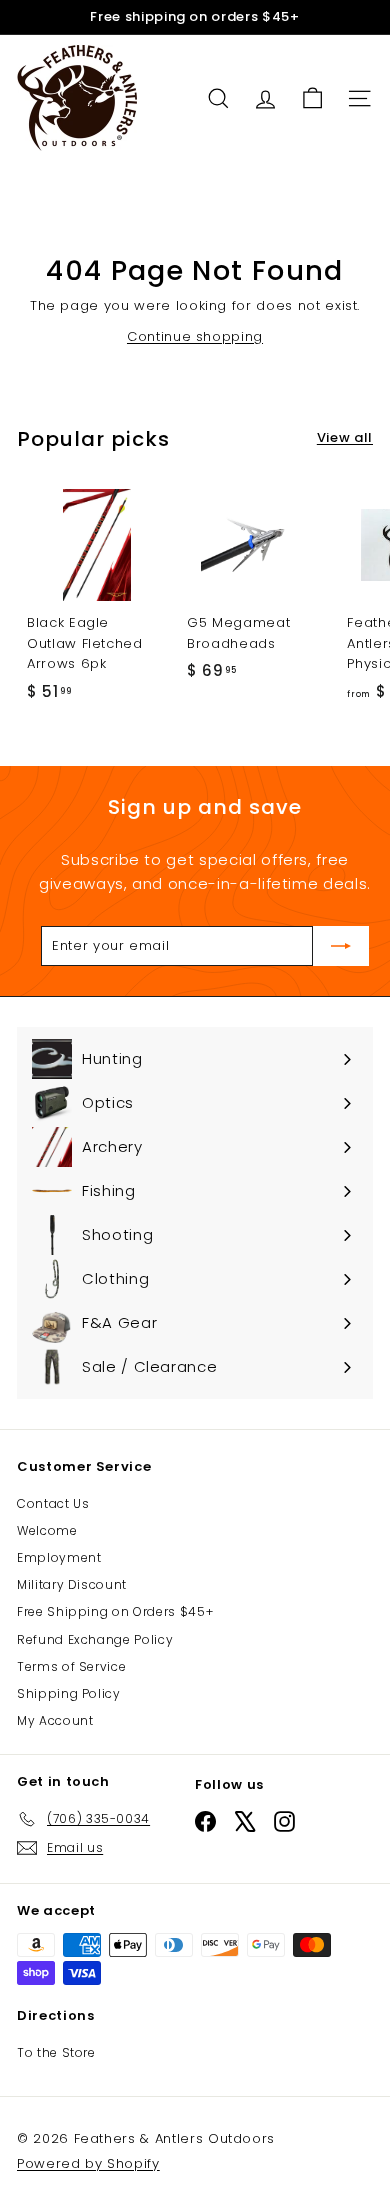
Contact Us (53, 1503)
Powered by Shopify (88, 2163)
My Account (55, 1720)
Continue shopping (195, 336)
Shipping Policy (69, 1693)
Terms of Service (71, 1666)
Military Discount (72, 1584)
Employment (59, 1557)
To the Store (56, 2052)
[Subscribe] (341, 946)
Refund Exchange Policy (95, 1639)
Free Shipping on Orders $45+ (115, 1611)
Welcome (47, 1530)
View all (345, 437)
